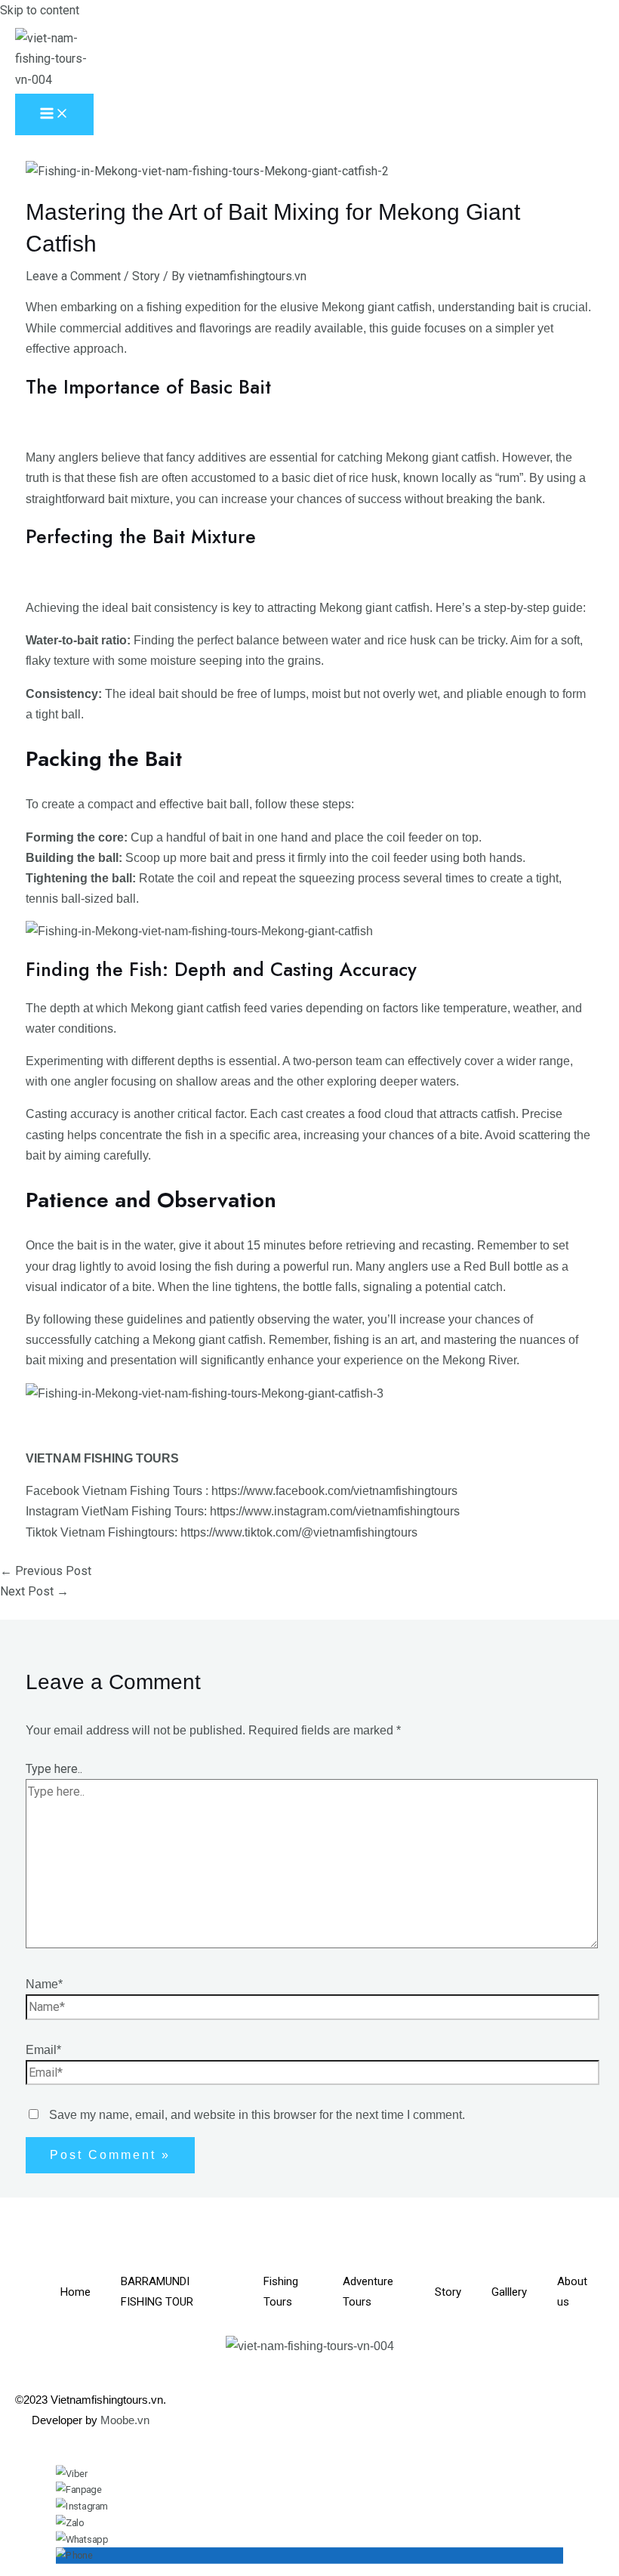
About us (572, 2292)
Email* (43, 2050)
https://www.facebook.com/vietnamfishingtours (334, 1491)
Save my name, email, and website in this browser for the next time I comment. (257, 2115)
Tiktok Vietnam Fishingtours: (102, 1532)
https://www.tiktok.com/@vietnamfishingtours (299, 1532)
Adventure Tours (368, 2292)
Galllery (509, 2292)
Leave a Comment (73, 276)
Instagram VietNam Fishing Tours (115, 1511)
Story (146, 276)
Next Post (34, 1591)
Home (75, 2292)
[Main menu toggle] (54, 114)
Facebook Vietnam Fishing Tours (114, 1491)
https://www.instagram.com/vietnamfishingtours (335, 1511)
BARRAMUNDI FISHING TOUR (157, 2292)
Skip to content (40, 10)
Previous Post (46, 1571)
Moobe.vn (125, 2420)
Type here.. (54, 1769)
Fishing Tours (281, 2292)
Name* (44, 1984)
